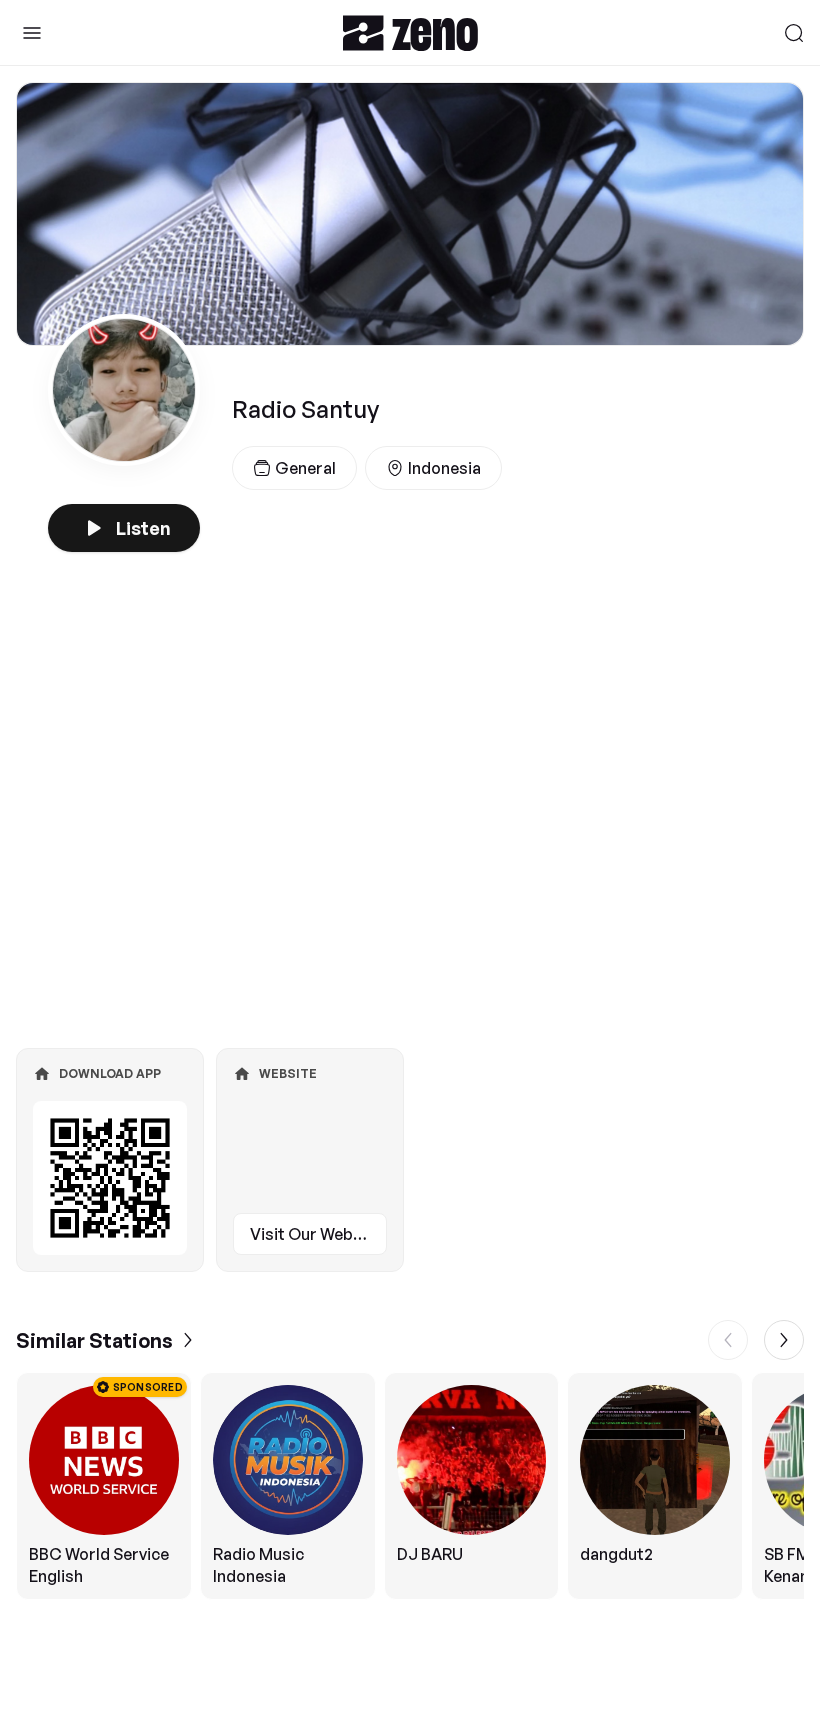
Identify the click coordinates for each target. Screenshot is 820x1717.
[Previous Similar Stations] (728, 1340)
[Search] (794, 33)
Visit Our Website (316, 1234)
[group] (410, 1486)
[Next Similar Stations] (784, 1340)
